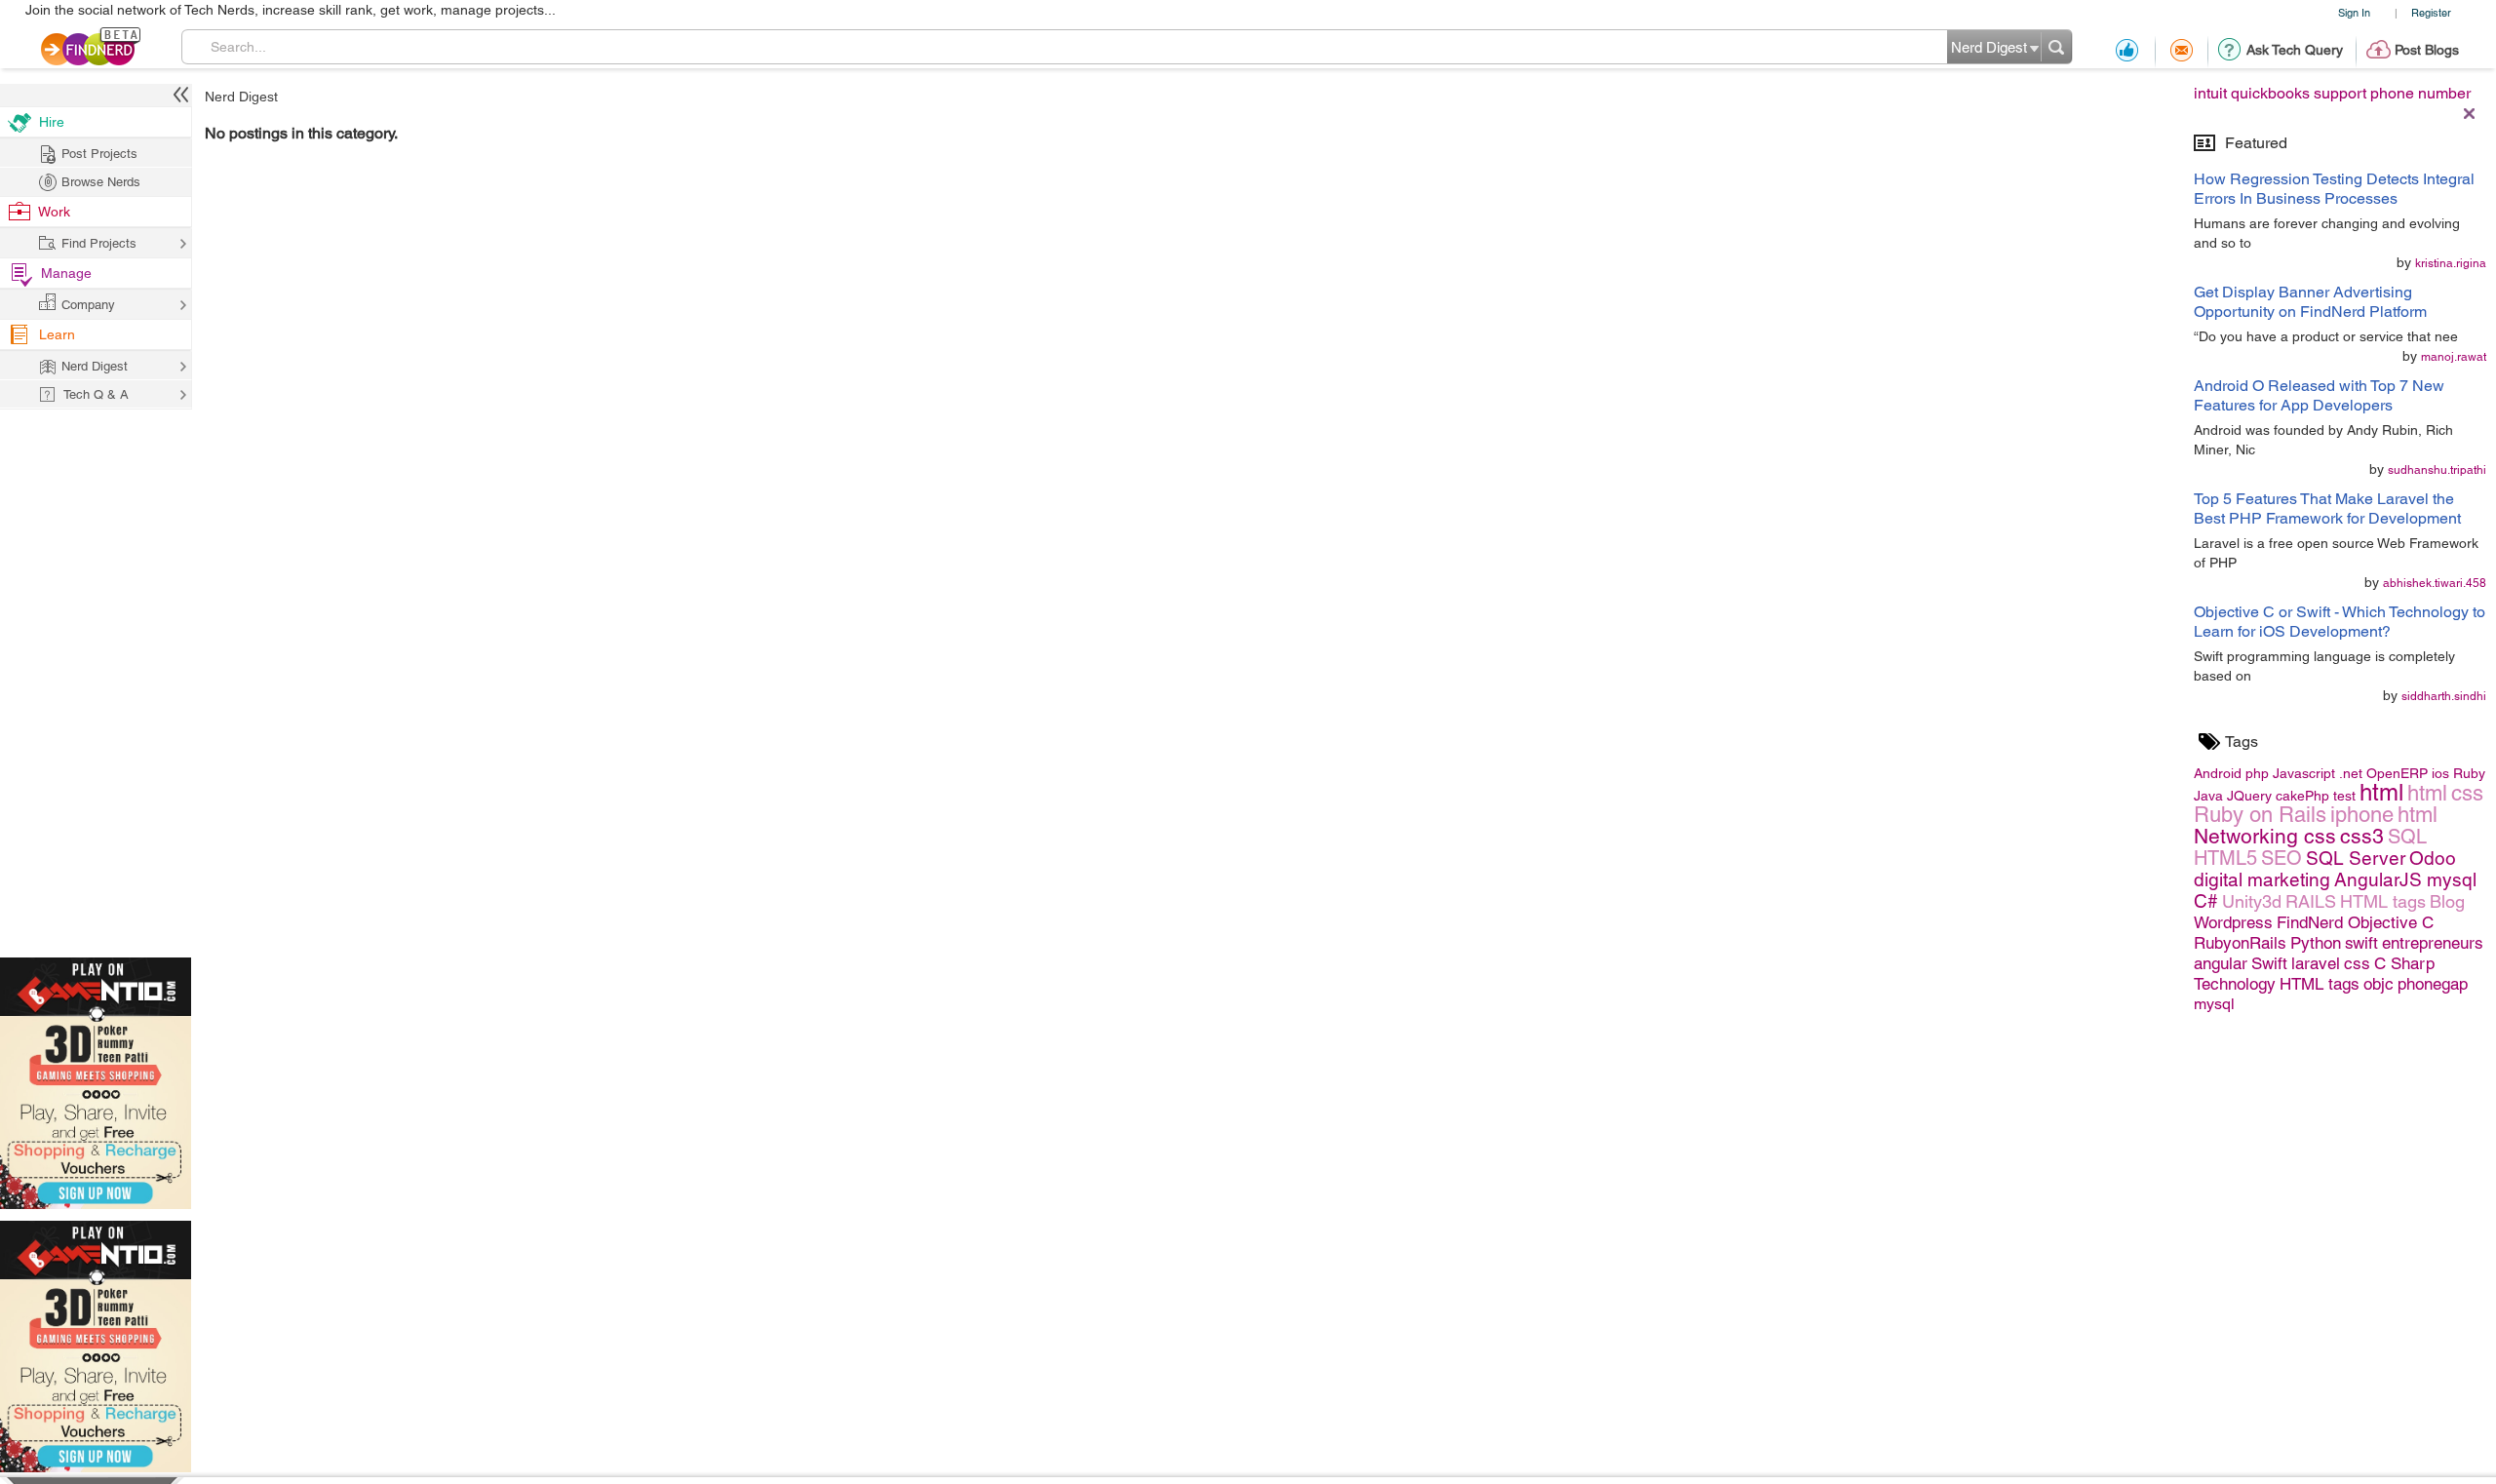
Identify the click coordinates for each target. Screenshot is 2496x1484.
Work (54, 212)
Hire (52, 122)
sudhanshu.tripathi (2437, 470)
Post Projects (99, 154)
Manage (66, 273)
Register (2431, 12)
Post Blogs (2427, 50)
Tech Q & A (96, 394)
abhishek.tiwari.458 (2435, 583)
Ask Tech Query (2295, 50)
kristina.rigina (2451, 263)
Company (88, 305)
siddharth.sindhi (2444, 696)
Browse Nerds (101, 182)
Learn (57, 334)
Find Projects (99, 243)
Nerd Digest (241, 97)
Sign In (2354, 12)
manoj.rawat (2454, 357)
